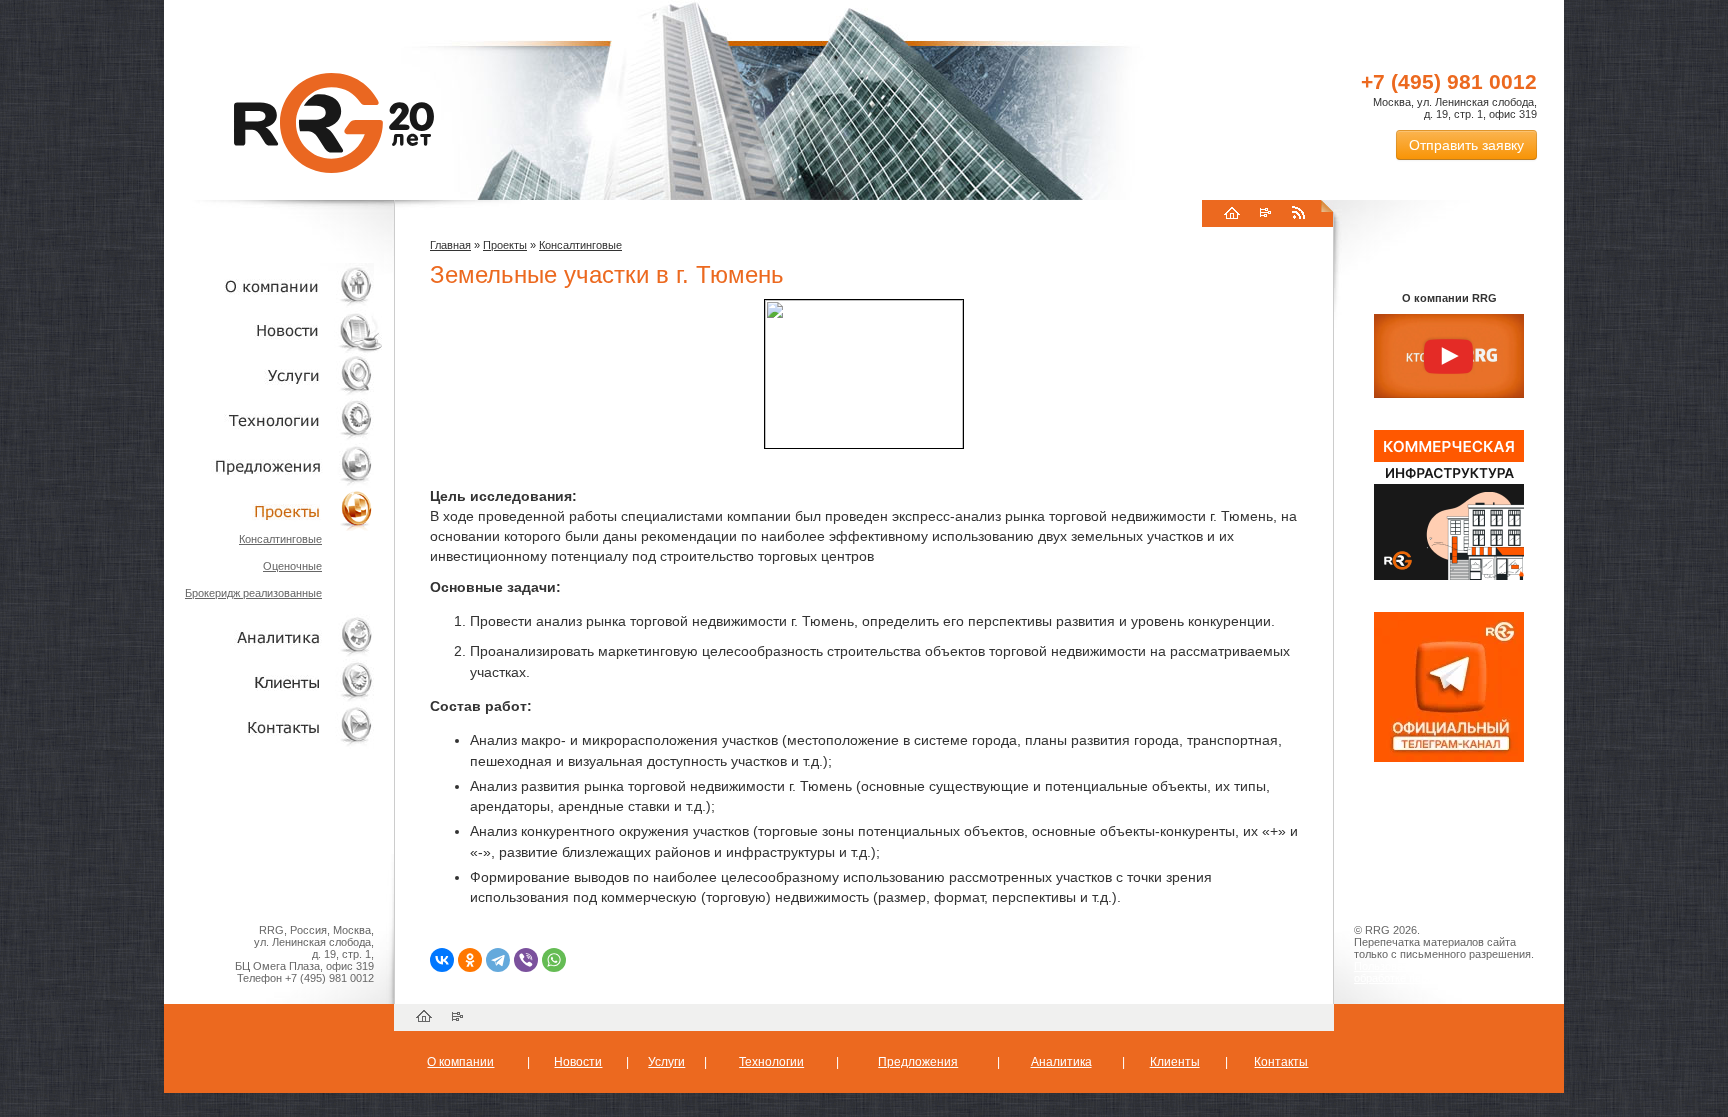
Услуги (274, 375)
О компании (274, 285)
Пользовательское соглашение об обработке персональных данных (1441, 972)
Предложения (918, 1062)
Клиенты (274, 681)
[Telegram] (498, 960)
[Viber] (526, 960)
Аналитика (274, 636)
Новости (279, 330)
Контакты (274, 726)
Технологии (274, 420)
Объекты (274, 465)
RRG (334, 123)
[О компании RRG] (1449, 357)
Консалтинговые (280, 539)
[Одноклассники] (470, 960)
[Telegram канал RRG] (1449, 758)
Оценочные (292, 566)
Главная (450, 245)
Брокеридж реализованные (253, 593)
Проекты (274, 510)
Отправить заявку (1466, 145)
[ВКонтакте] (442, 960)
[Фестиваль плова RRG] (1449, 576)
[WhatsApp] (554, 960)
